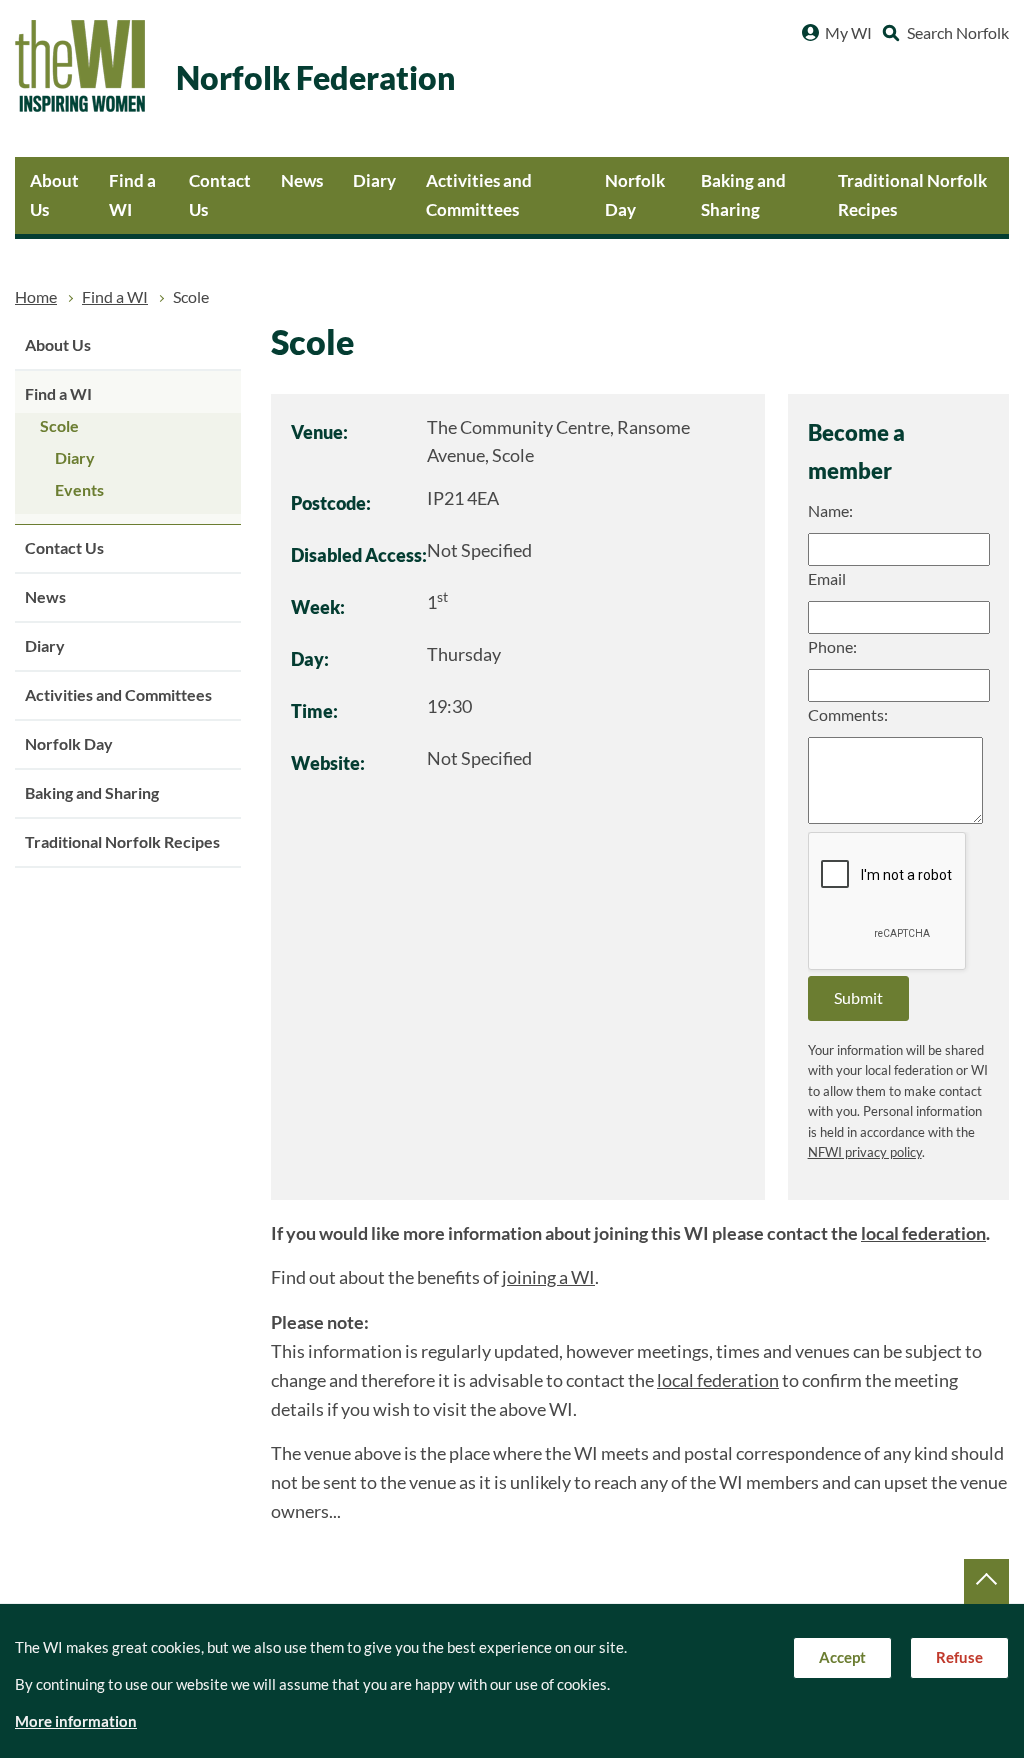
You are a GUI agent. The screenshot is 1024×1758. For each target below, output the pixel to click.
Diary (374, 180)
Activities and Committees (479, 195)
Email (827, 579)
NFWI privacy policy (865, 1152)
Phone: (832, 647)
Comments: (848, 715)
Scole (59, 426)
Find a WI (132, 195)
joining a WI (548, 1277)
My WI (848, 33)
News (302, 180)
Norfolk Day (635, 195)
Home (36, 297)
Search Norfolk (958, 33)
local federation (923, 1233)
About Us (54, 195)
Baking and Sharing (743, 195)
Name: (830, 511)
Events (79, 490)
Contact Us (220, 195)
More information (76, 1721)
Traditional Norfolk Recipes (912, 195)
